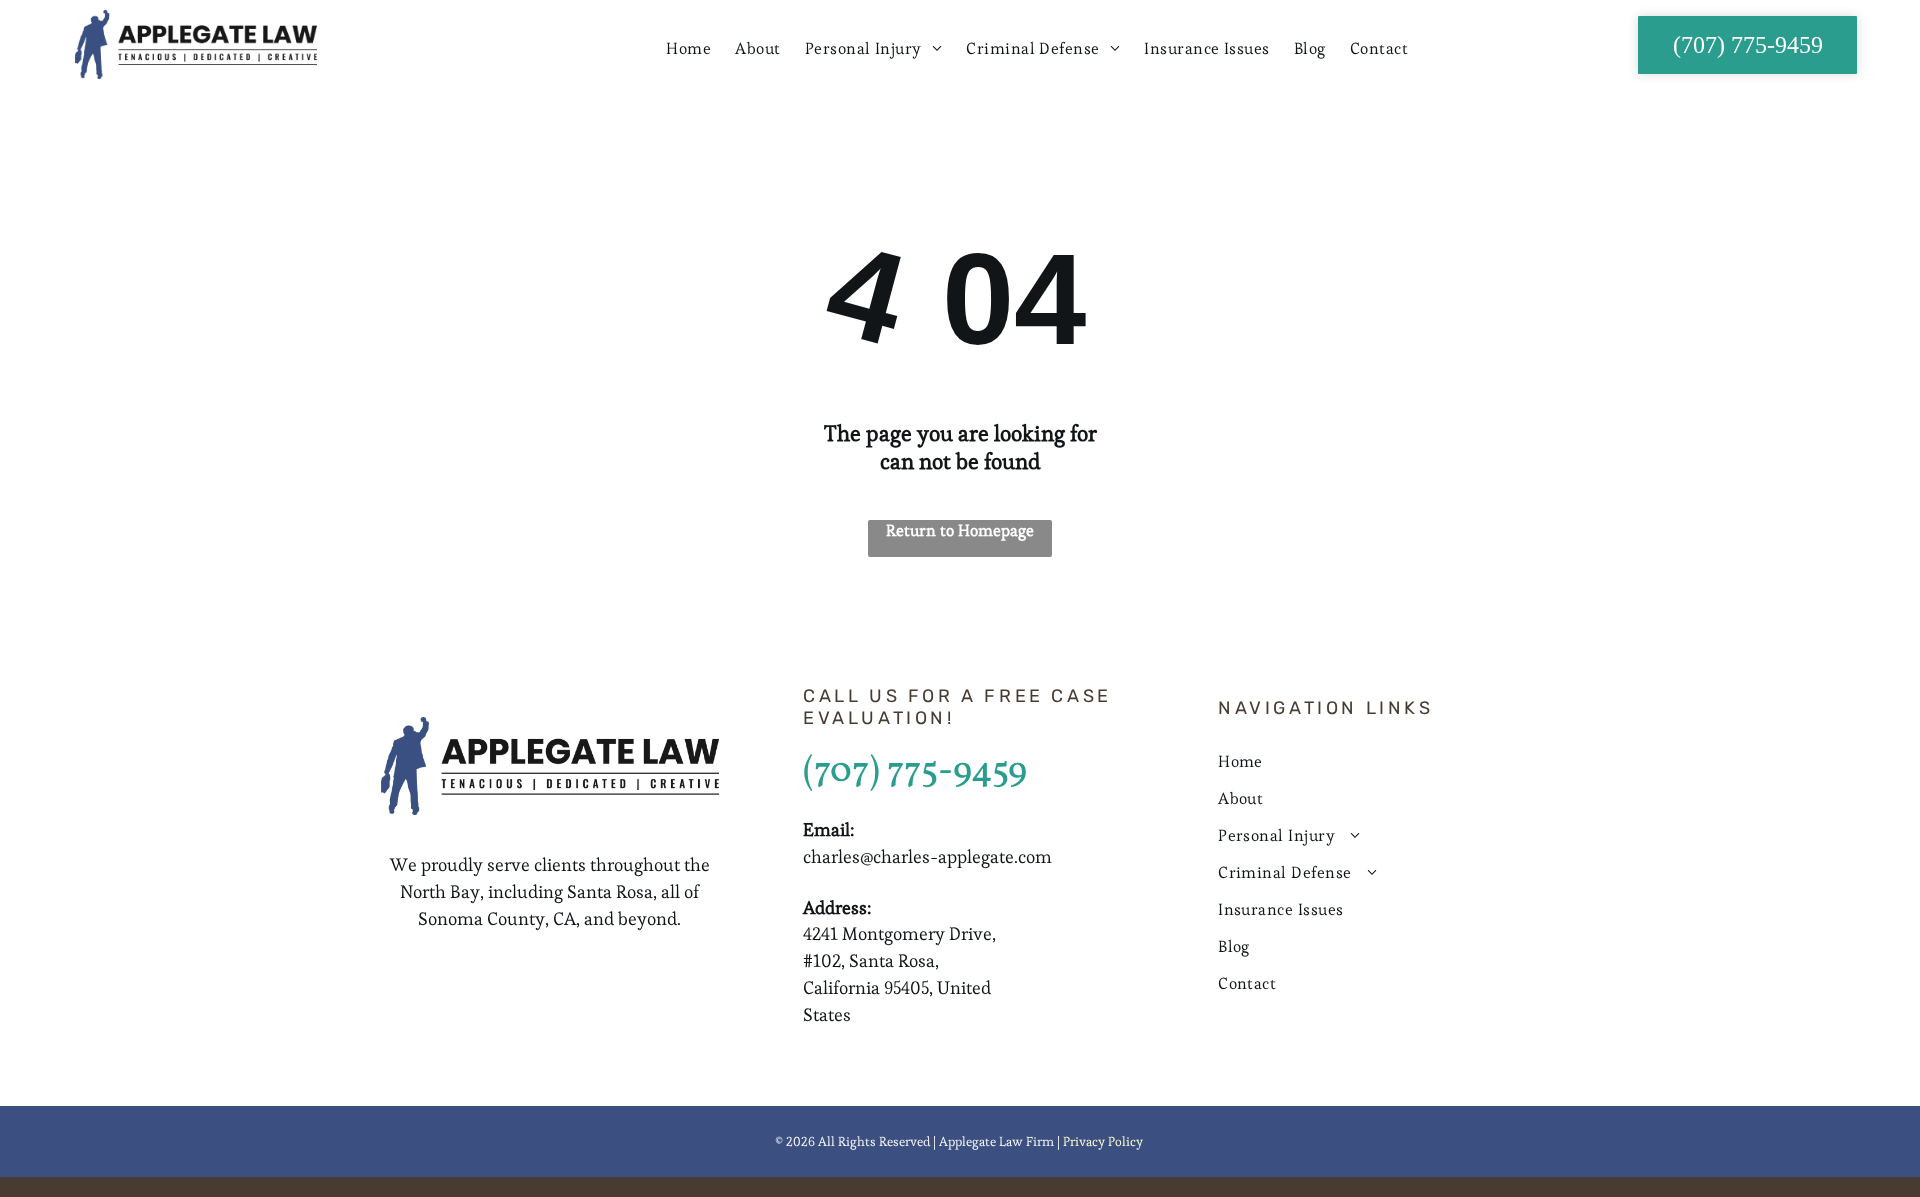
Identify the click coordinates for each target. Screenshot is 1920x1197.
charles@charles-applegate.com (927, 856)
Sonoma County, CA (497, 918)
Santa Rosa (610, 891)
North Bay (440, 891)
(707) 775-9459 (915, 772)
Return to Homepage (960, 530)
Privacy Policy (1103, 1141)
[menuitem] (688, 48)
